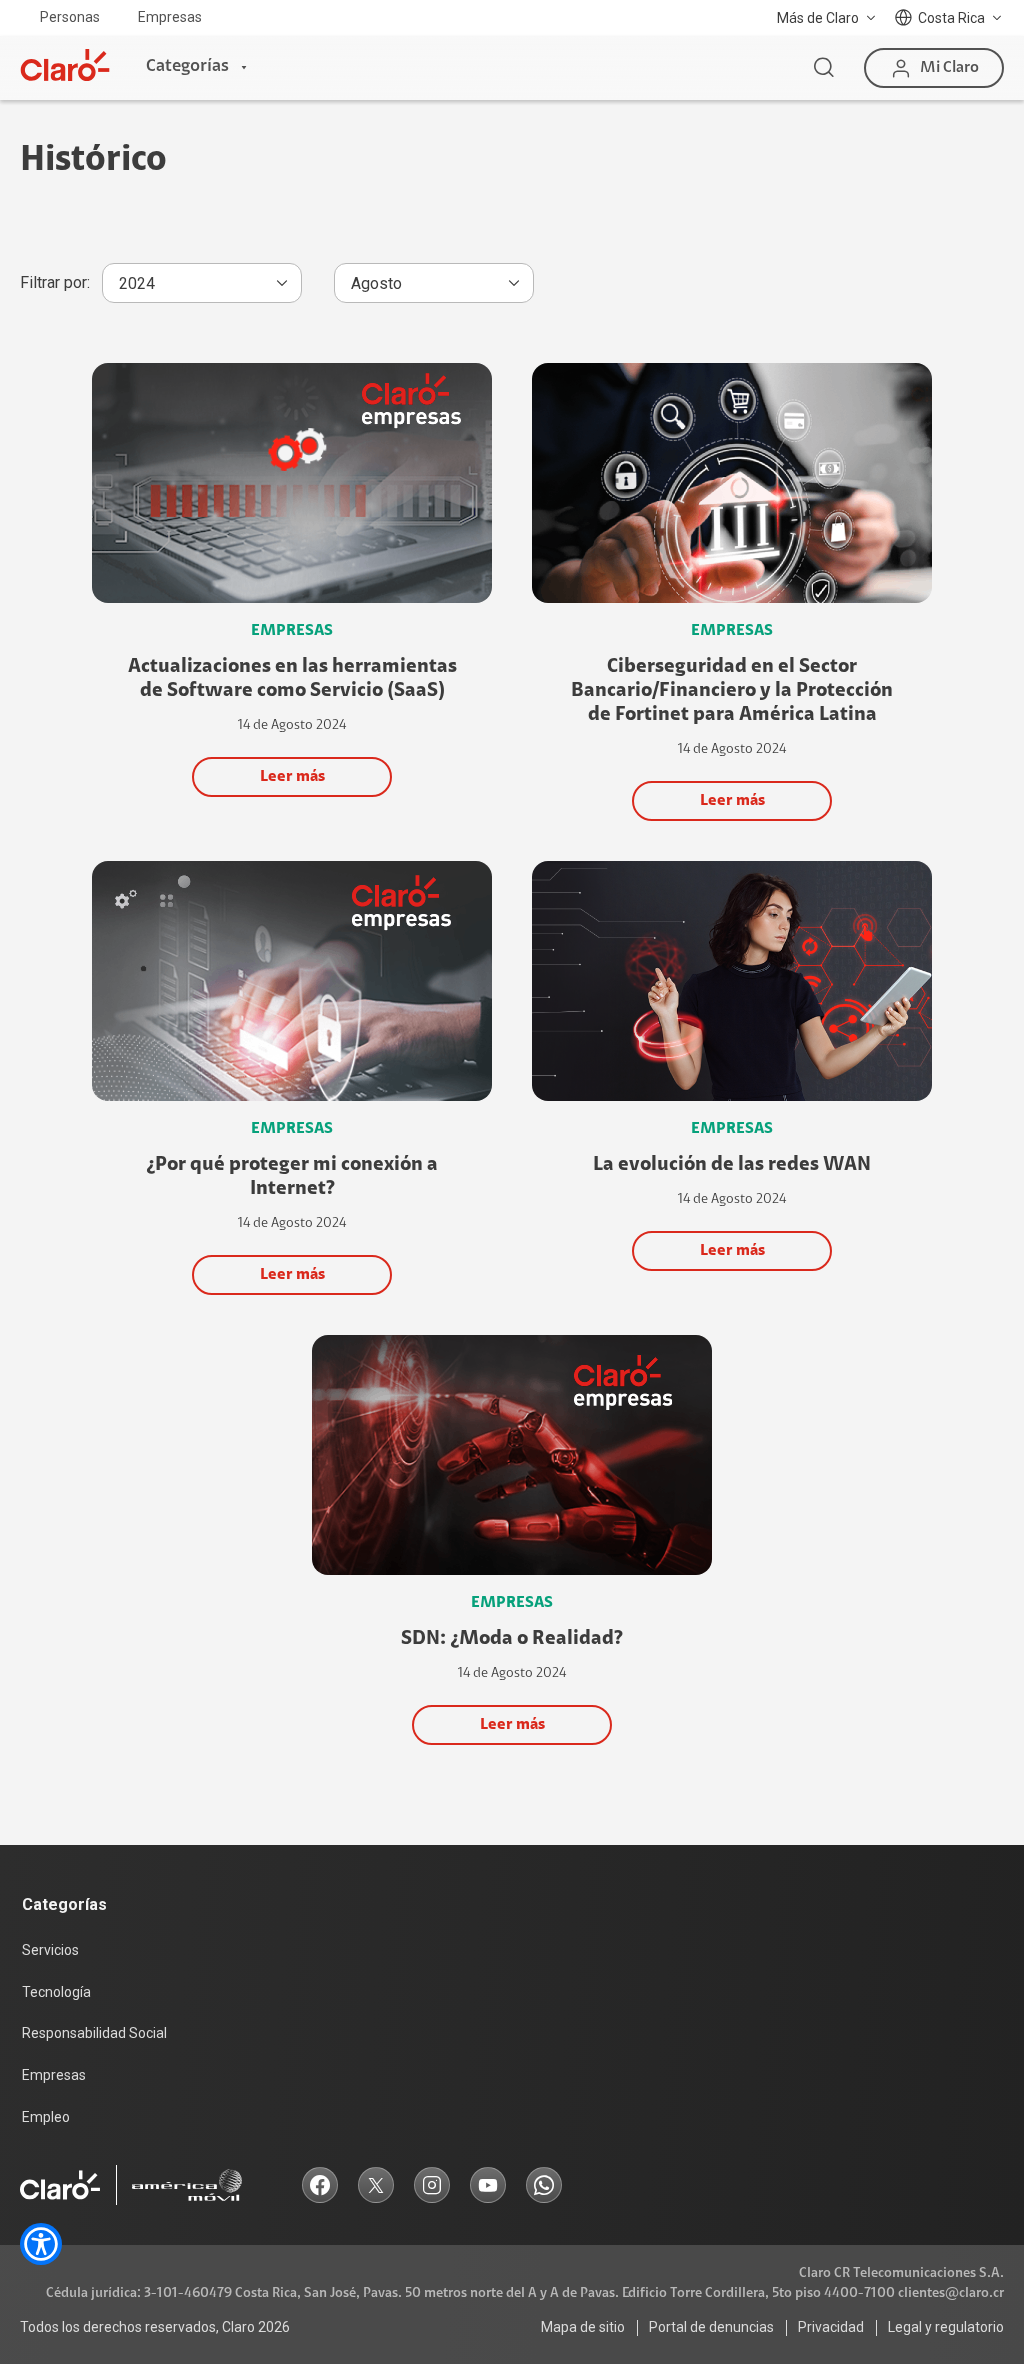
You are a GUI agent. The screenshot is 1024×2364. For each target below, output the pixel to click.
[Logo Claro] (65, 65)
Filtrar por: (55, 282)
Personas (70, 17)
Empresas (170, 17)
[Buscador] (824, 68)
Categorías (187, 67)
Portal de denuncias (711, 2327)
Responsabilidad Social (94, 2033)
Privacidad (831, 2327)
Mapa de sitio (583, 2327)
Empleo (46, 2117)
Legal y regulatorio (946, 2327)
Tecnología (56, 1992)
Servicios (50, 1950)
